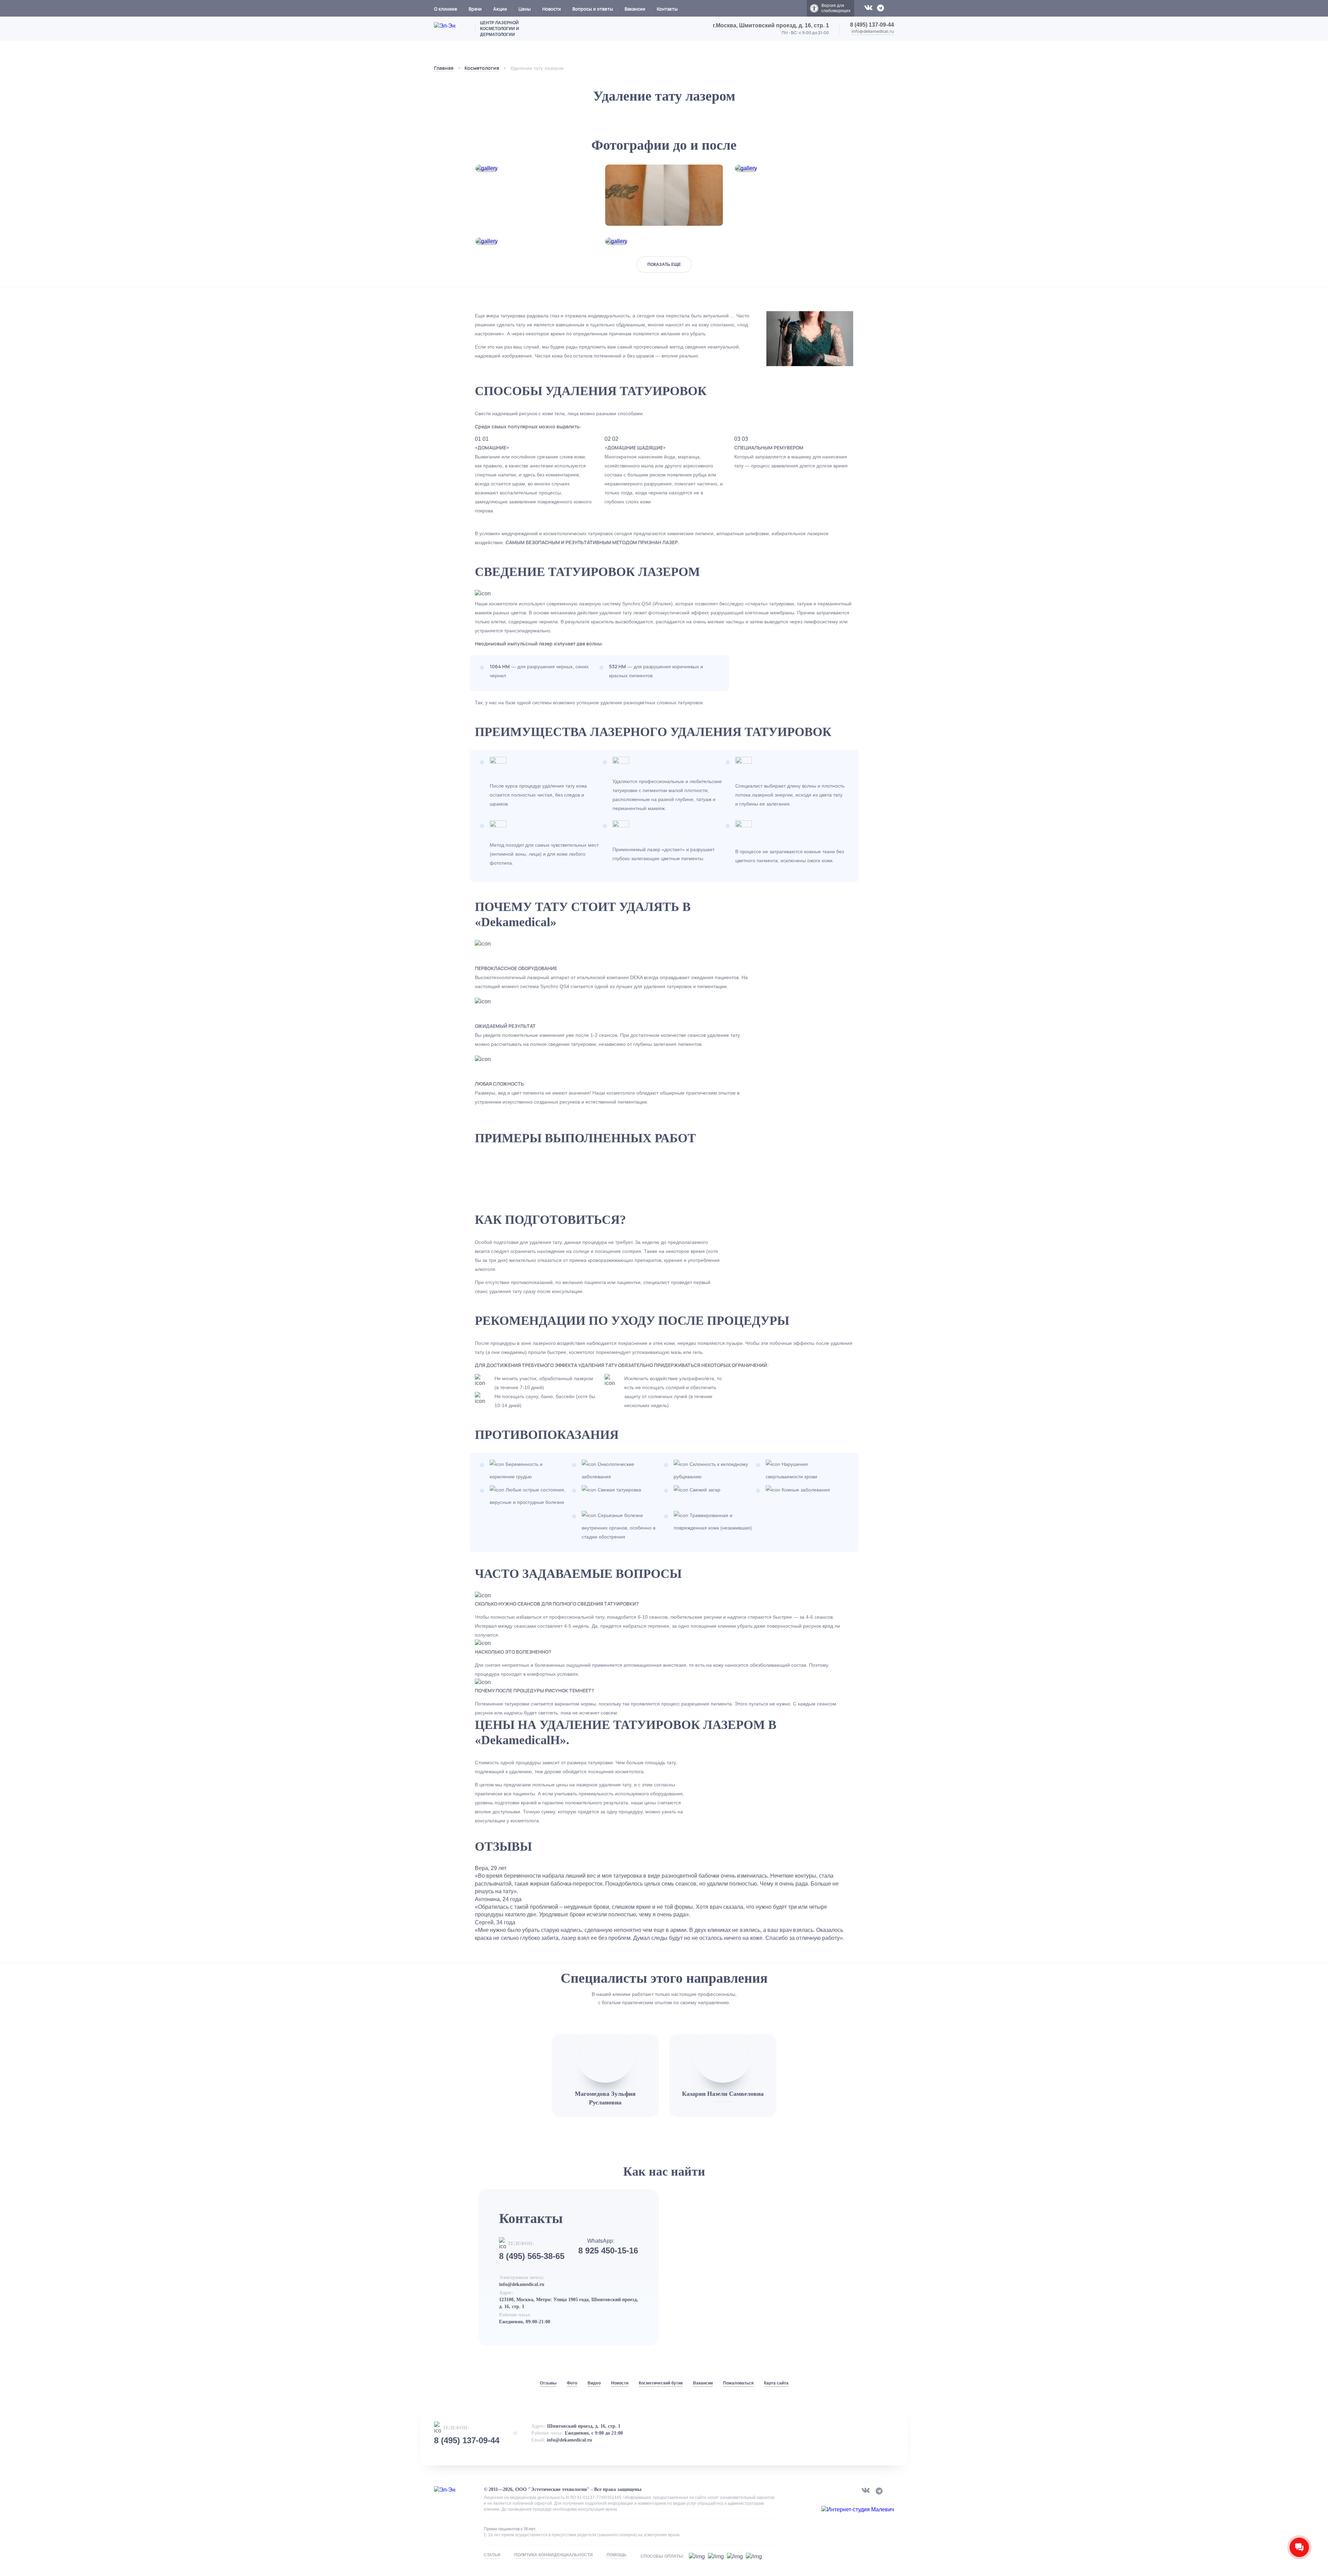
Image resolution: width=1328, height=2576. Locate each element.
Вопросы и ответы (593, 9)
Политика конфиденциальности (554, 2555)
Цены (525, 9)
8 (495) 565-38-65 (532, 2256)
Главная (444, 68)
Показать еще (664, 264)
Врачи (475, 9)
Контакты (667, 9)
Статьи (492, 2555)
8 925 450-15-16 (608, 2251)
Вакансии (635, 9)
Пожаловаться (738, 2383)
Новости (552, 9)
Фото (572, 2383)
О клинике (446, 9)
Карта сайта (776, 2383)
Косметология (482, 68)
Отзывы (548, 2383)
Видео (594, 2383)
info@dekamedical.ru (873, 31)
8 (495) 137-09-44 (872, 25)
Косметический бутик (661, 2383)
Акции (500, 9)
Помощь (617, 2555)
